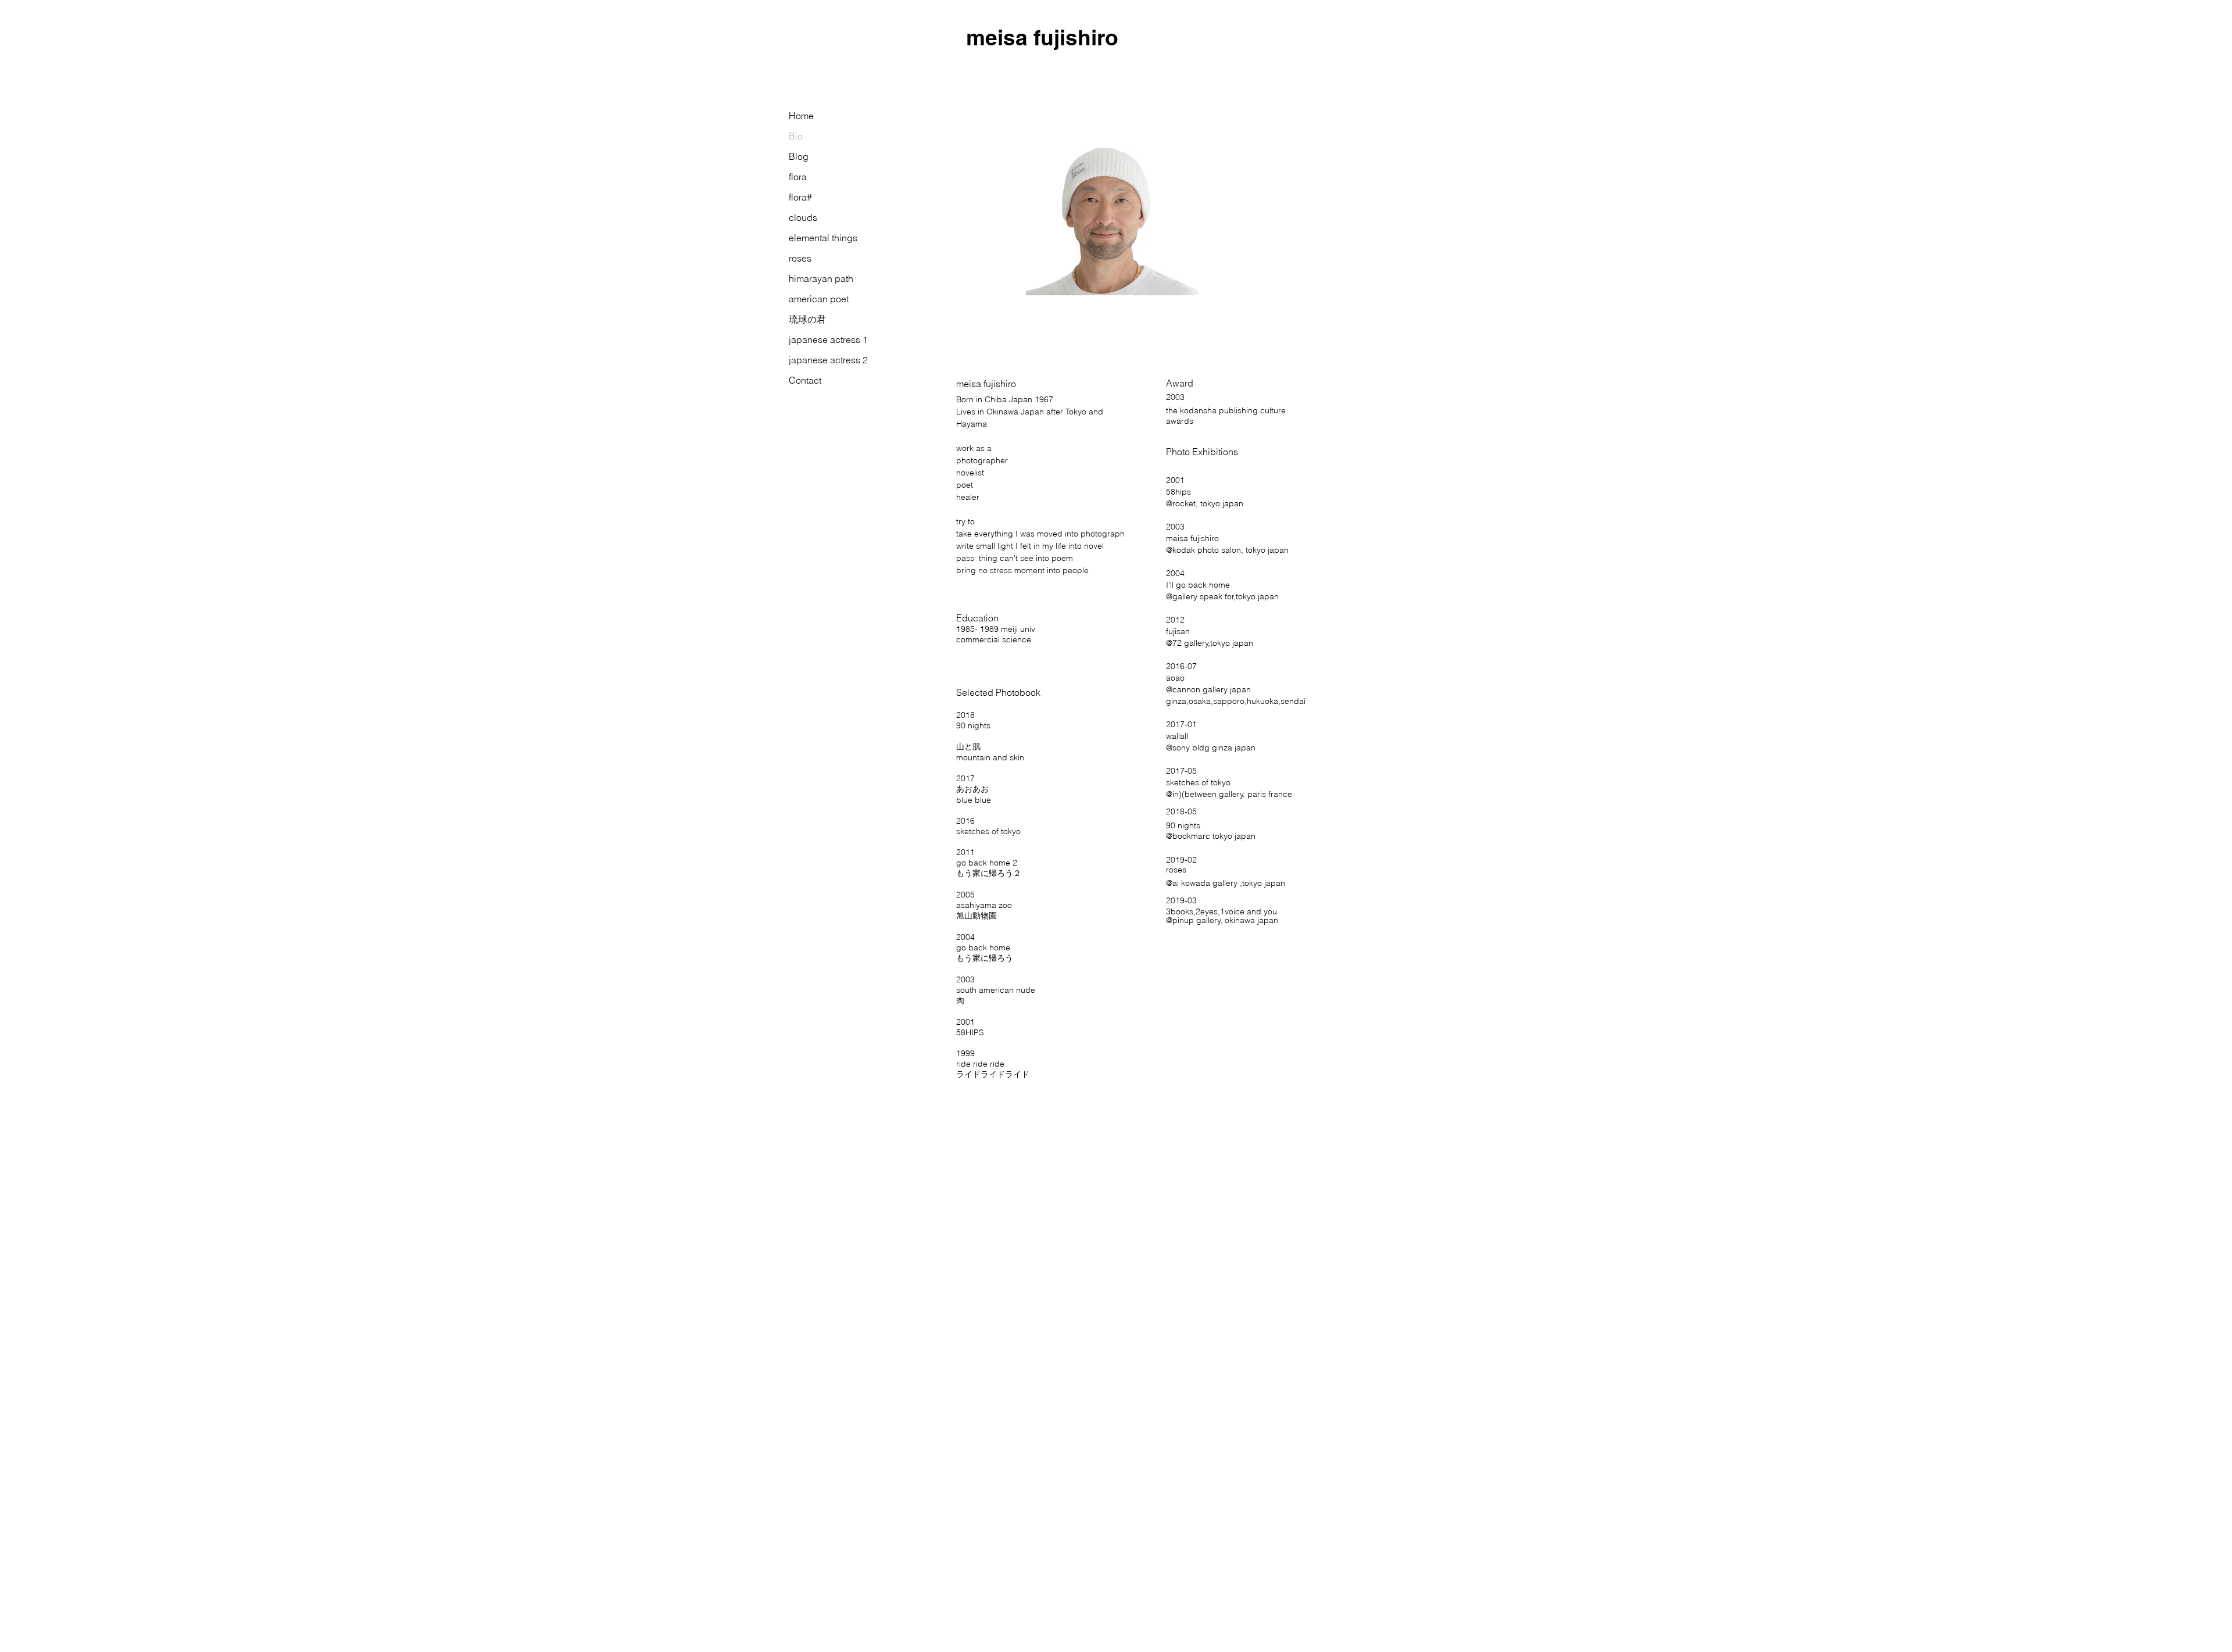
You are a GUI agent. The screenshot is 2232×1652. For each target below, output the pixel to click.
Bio (796, 136)
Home (801, 116)
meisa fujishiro (1042, 37)
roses (800, 258)
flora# (800, 197)
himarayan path (821, 278)
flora (798, 177)
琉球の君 (807, 319)
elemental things (823, 238)
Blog (799, 156)
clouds (803, 217)
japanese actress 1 (828, 339)
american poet (819, 299)
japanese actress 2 (828, 360)
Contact (805, 380)
